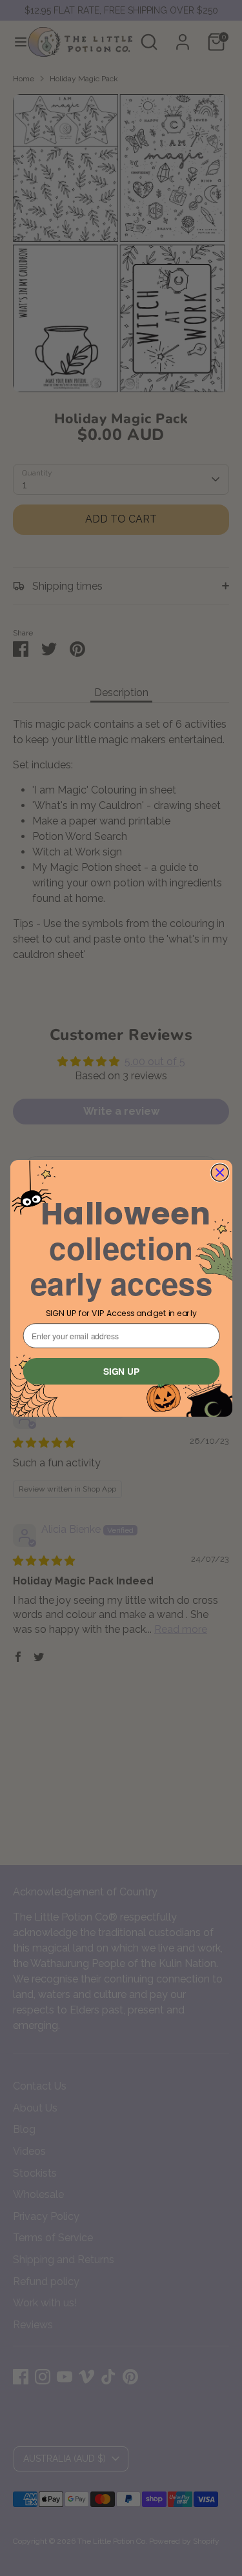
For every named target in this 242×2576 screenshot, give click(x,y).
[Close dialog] (220, 1173)
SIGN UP (121, 1371)
